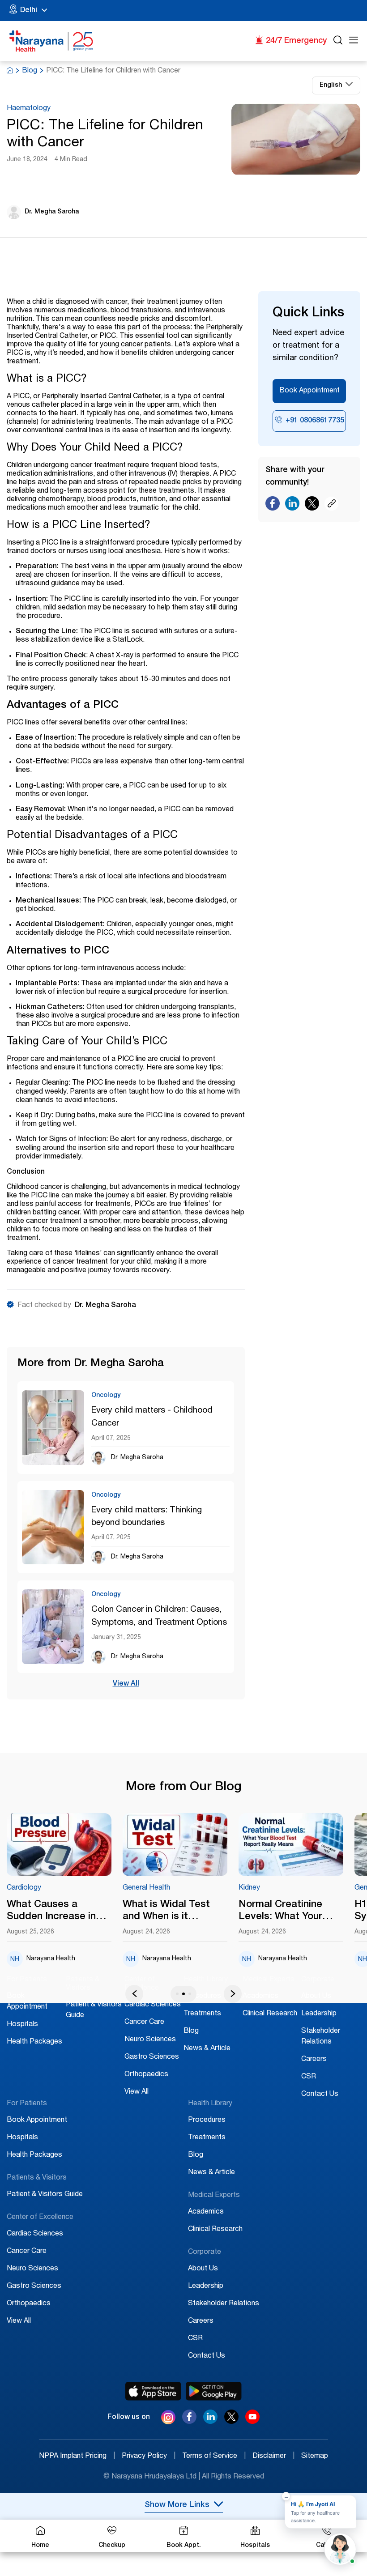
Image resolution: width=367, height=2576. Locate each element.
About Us (316, 1997)
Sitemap (315, 2457)
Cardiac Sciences (153, 2005)
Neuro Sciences (150, 2040)
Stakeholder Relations (224, 2304)
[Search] (338, 41)
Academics (260, 1997)
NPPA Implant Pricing (77, 2457)
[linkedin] (210, 2422)
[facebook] (189, 2422)
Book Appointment (309, 391)
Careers (314, 2060)
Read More (59, 1845)
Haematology (29, 109)
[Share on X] (312, 506)
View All (126, 1684)
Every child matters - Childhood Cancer (152, 1417)
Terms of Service (214, 2457)
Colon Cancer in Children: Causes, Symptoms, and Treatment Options (159, 1616)
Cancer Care (144, 2022)
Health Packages (34, 2042)
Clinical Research (270, 2014)
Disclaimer (273, 2457)
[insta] (168, 2419)
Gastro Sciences (152, 2057)
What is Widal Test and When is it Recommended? (166, 1912)
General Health (146, 1888)
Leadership (319, 2014)
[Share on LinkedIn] (292, 506)
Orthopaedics (146, 2075)
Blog (30, 71)
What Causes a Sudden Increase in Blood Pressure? (51, 1912)
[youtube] (252, 2422)
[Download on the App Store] (153, 2391)
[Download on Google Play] (214, 2391)
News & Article (207, 2049)
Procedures (202, 1997)
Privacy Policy (149, 2457)
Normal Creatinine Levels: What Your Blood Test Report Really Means (282, 1912)
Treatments (202, 2014)
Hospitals (22, 2025)
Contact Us (320, 2095)
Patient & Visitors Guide (45, 2195)
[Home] (51, 41)
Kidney (249, 1888)
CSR (309, 2077)
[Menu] (354, 41)
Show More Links (177, 2505)
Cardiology (24, 1888)
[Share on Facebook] (273, 506)
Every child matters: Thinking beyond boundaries (147, 1517)
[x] (231, 2422)
